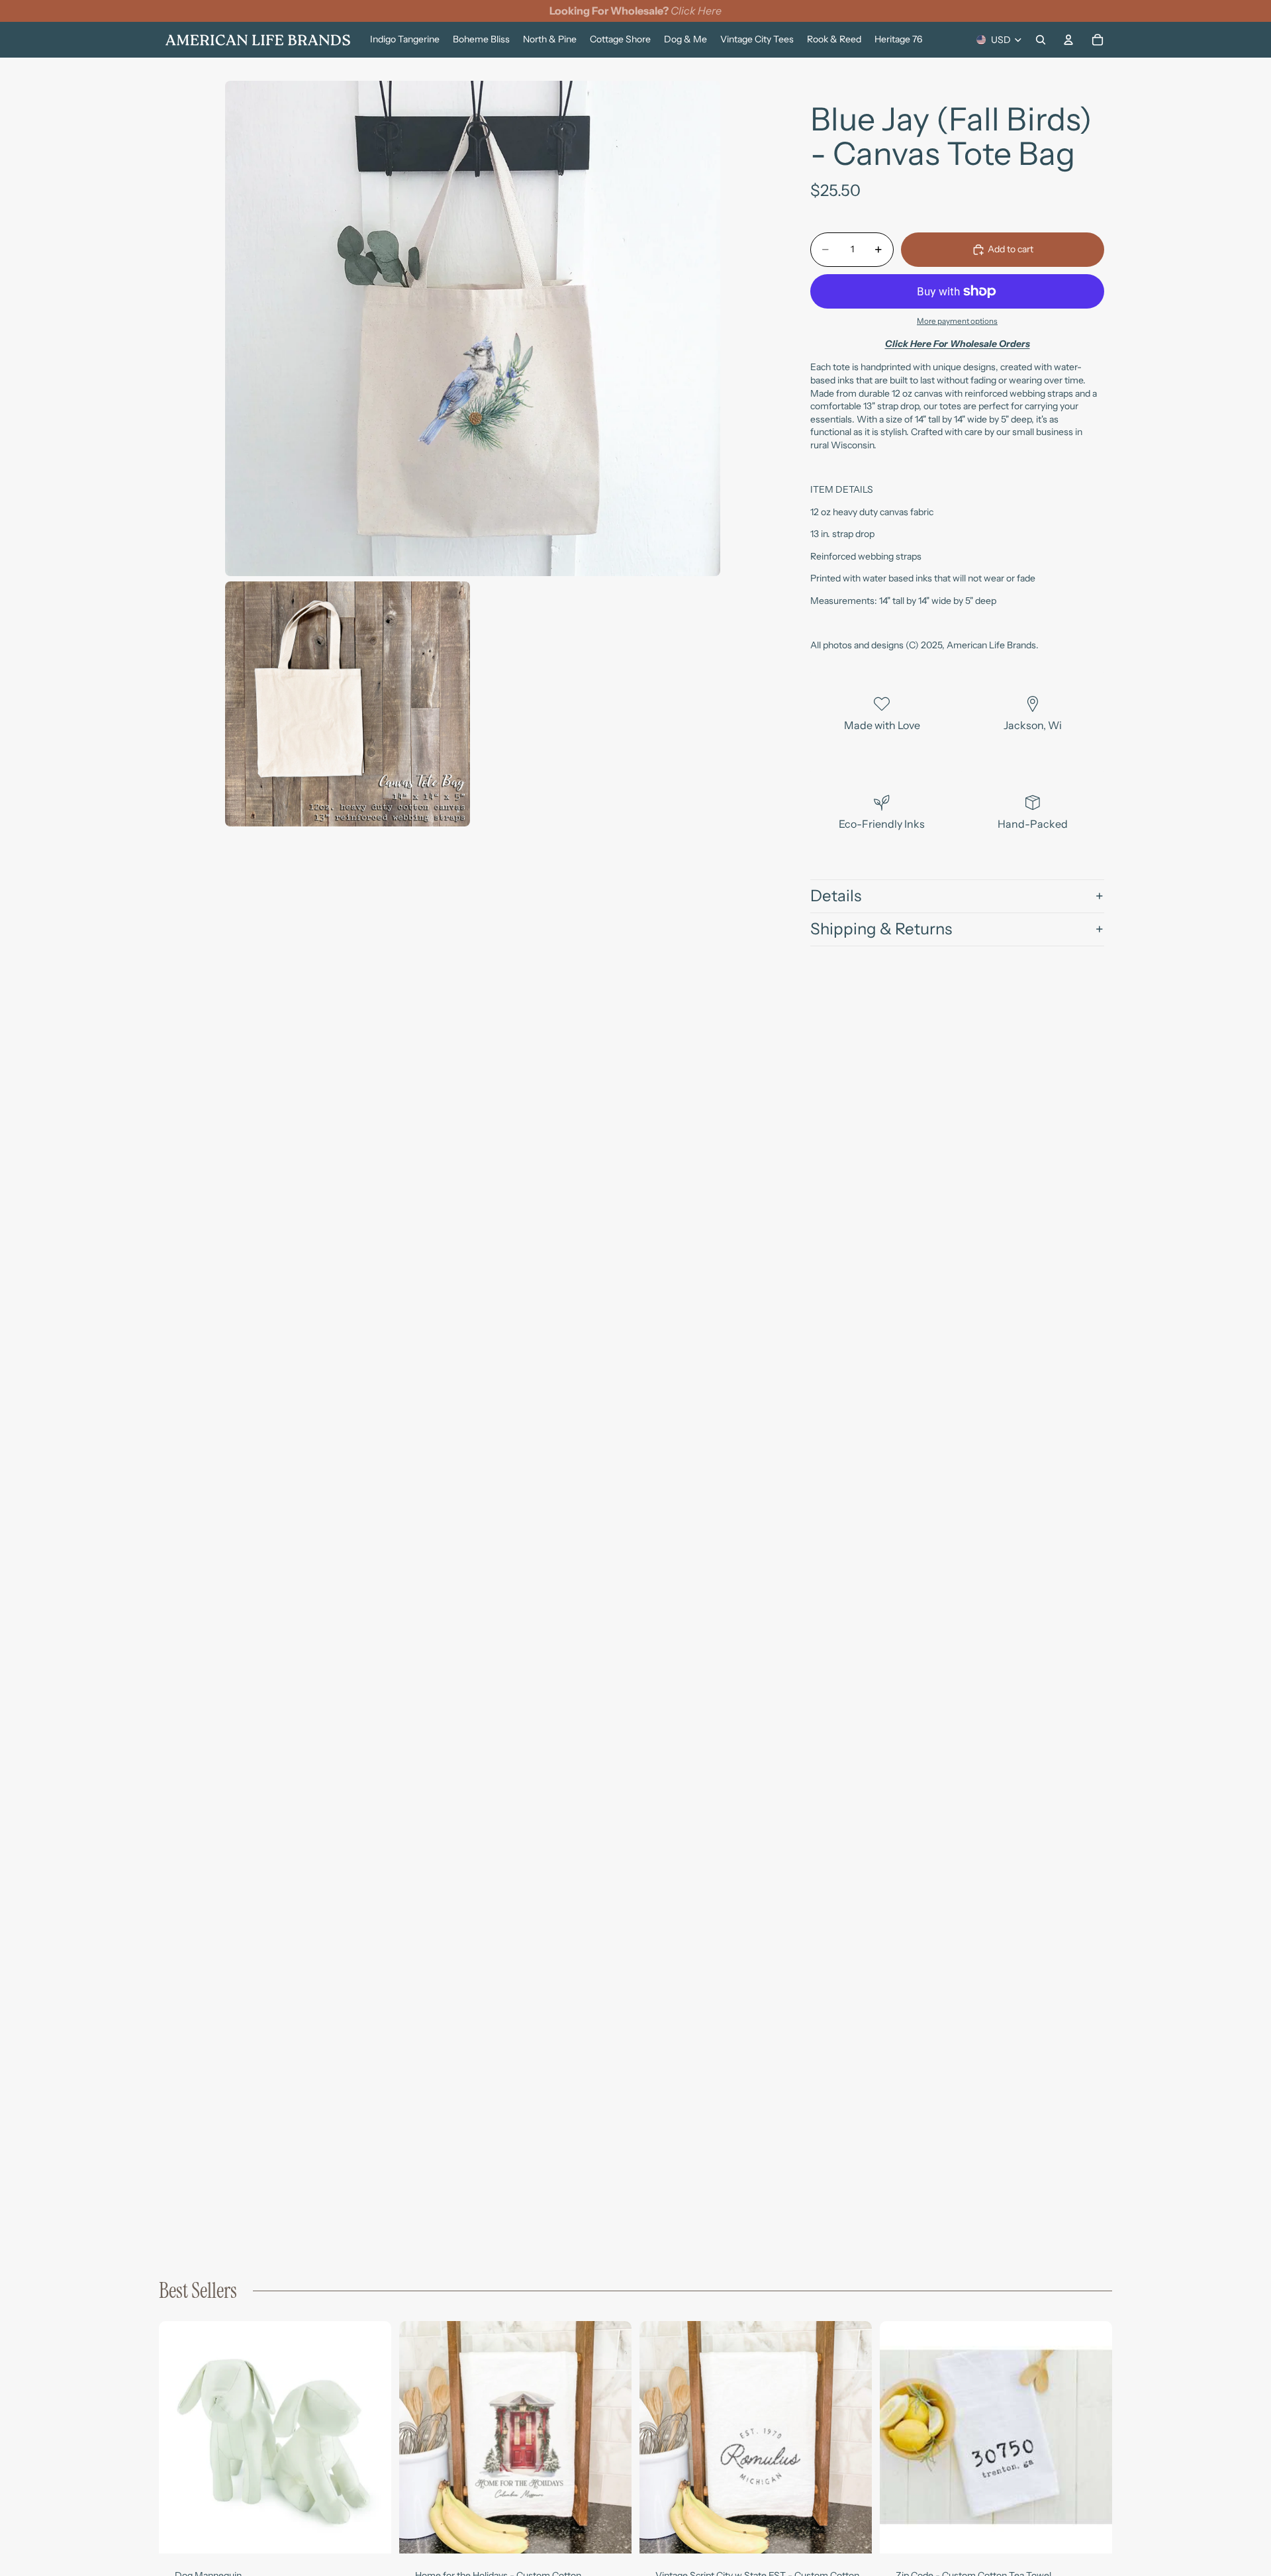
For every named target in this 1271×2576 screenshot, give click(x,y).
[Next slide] (371, 2437)
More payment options (957, 321)
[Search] (1041, 40)
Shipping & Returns (881, 929)
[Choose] (371, 2533)
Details (836, 896)
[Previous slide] (179, 2437)
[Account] (1068, 40)
